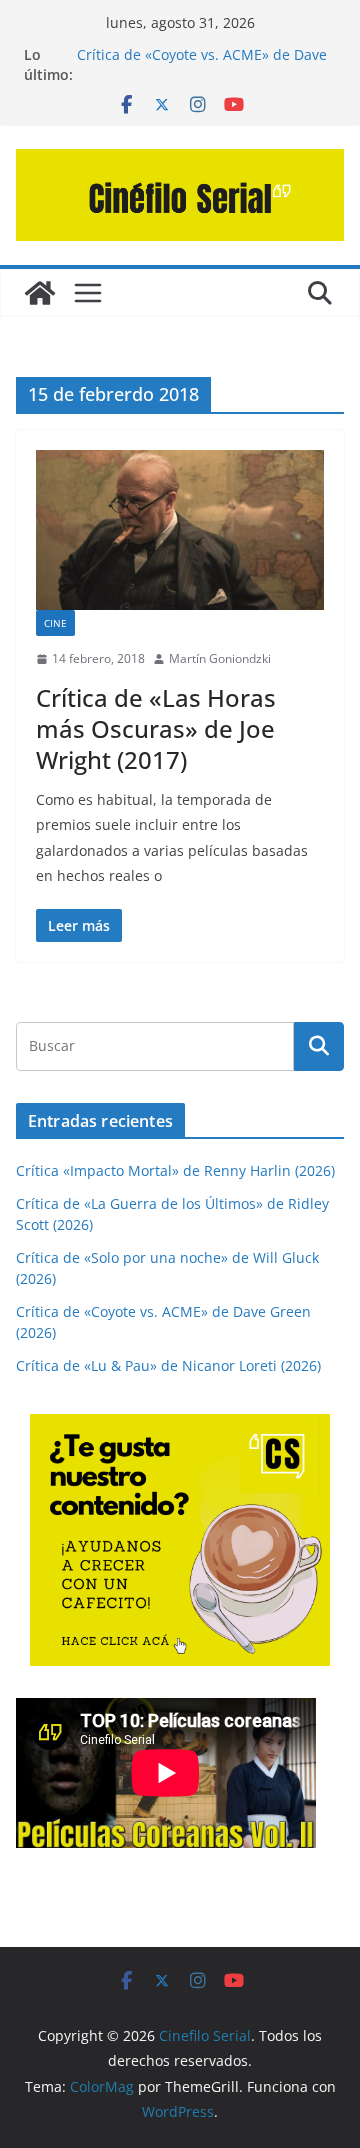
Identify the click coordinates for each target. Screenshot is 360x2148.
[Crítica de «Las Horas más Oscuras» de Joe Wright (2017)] (180, 530)
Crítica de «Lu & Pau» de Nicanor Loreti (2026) (168, 1365)
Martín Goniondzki (220, 658)
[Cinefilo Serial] (40, 293)
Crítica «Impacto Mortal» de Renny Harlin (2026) (175, 1170)
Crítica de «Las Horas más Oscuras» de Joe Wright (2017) (156, 728)
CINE (55, 623)
